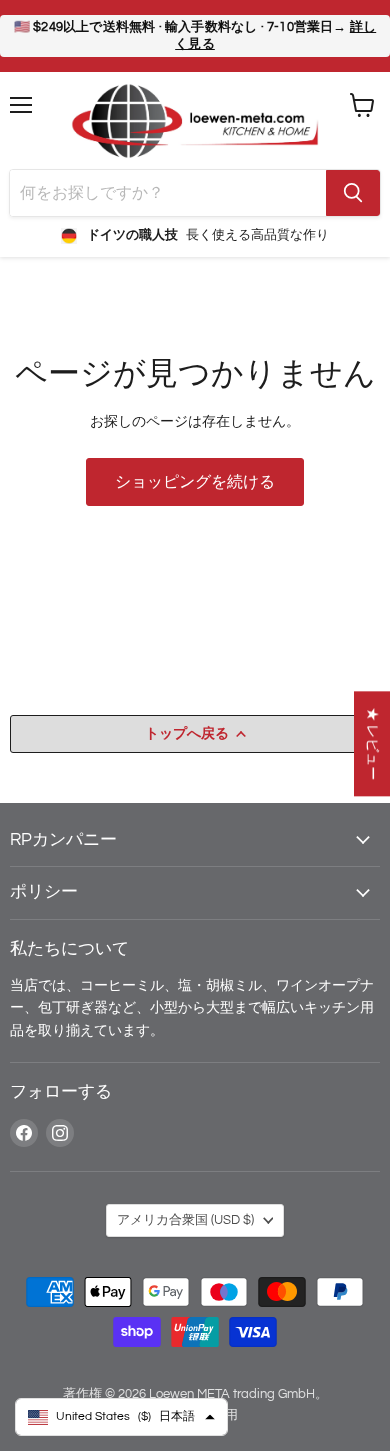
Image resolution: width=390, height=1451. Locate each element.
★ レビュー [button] (372, 743)
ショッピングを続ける (195, 482)
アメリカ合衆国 (185, 1220)
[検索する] (353, 193)
